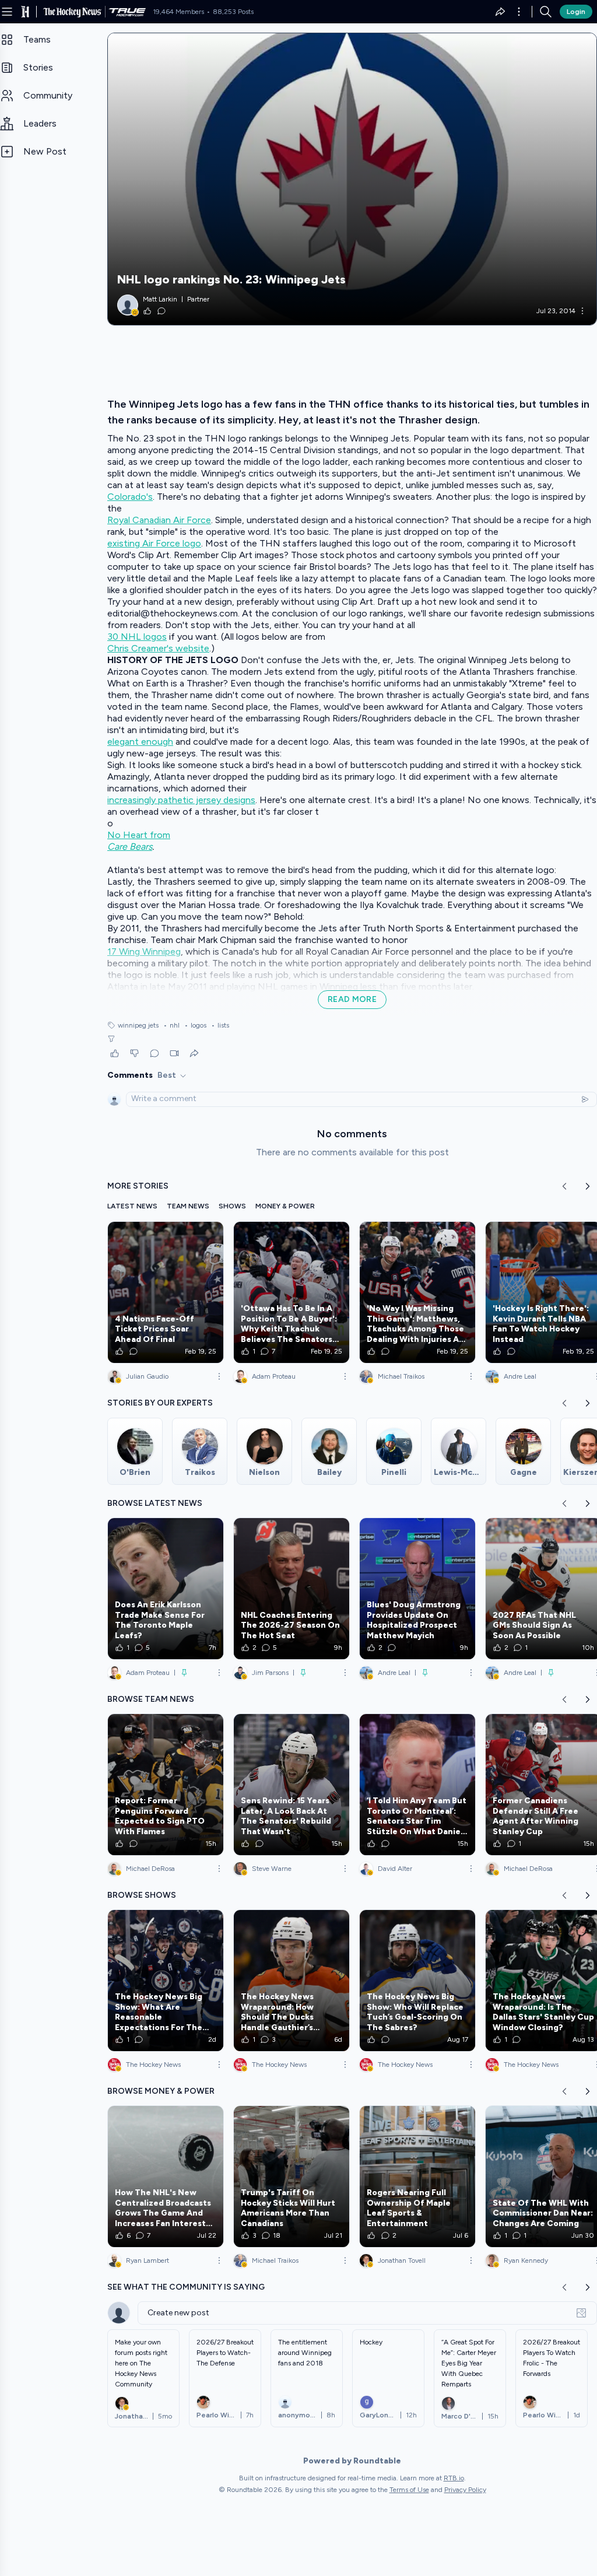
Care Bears (130, 847)
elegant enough (140, 742)
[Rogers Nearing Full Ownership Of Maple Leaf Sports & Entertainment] (417, 2177)
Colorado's (130, 497)
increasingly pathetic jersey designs (181, 800)
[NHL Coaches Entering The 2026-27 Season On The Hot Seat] (292, 1589)
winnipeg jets (138, 1025)
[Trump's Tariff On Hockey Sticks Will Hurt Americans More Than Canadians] (292, 2177)
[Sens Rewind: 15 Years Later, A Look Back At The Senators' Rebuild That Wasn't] (292, 1785)
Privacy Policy (465, 2490)
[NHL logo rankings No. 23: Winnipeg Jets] (352, 179)
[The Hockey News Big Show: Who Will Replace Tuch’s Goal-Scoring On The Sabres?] (417, 1981)
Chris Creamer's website (158, 648)
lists (220, 1025)
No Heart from (139, 835)
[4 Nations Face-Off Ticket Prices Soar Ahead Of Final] (166, 1292)
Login (576, 12)
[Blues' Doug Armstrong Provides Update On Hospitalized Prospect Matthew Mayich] (417, 1589)
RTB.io (454, 2478)
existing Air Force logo (154, 543)
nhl (171, 1025)
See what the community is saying (186, 2287)
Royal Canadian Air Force (159, 520)
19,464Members (178, 12)
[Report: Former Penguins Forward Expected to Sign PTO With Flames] (166, 1785)
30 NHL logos (137, 637)
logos (195, 1025)
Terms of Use (409, 2490)
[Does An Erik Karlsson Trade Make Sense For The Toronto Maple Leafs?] (166, 1589)
